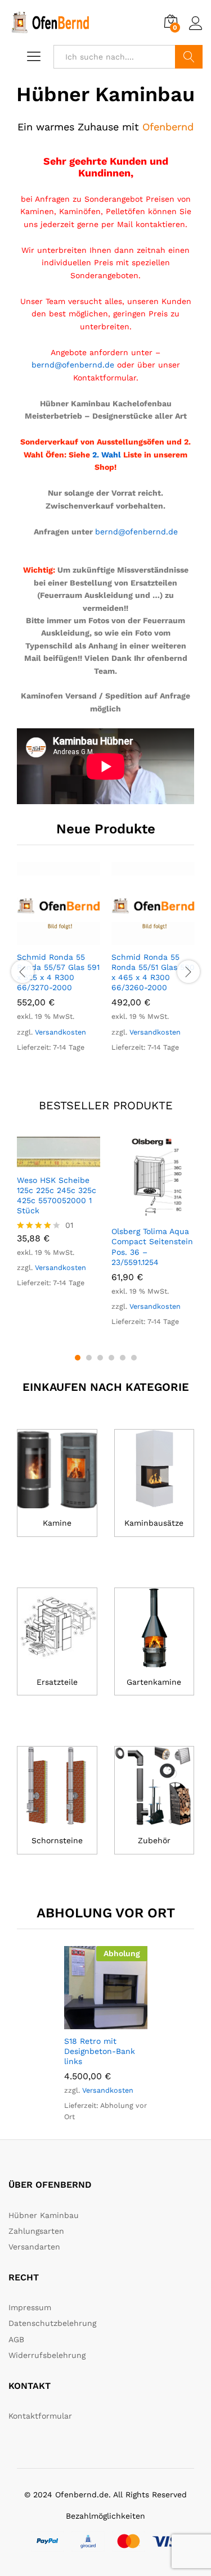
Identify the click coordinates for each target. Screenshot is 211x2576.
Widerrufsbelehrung (47, 2355)
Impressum (30, 2307)
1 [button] (78, 1358)
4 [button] (111, 1358)
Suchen (189, 57)
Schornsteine (57, 1840)
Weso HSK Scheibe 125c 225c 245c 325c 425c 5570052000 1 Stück (57, 1196)
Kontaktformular (40, 2416)
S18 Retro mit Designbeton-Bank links (100, 2051)
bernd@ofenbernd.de (73, 365)
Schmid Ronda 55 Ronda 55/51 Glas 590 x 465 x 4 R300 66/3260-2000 (153, 972)
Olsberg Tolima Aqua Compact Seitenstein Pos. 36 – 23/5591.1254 (152, 1247)
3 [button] (100, 1358)
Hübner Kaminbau (44, 2215)
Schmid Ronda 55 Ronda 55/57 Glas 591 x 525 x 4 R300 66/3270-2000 (58, 972)
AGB (16, 2339)
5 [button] (123, 1358)
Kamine (57, 1523)
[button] (46, 938)
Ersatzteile (57, 1682)
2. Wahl (108, 455)
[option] (59, 962)
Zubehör (154, 1840)
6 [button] (134, 1358)
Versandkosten (60, 1032)
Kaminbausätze (154, 1523)
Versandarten (34, 2247)
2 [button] (89, 1358)
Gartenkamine (154, 1682)
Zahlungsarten (36, 2231)
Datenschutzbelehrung (52, 2323)
